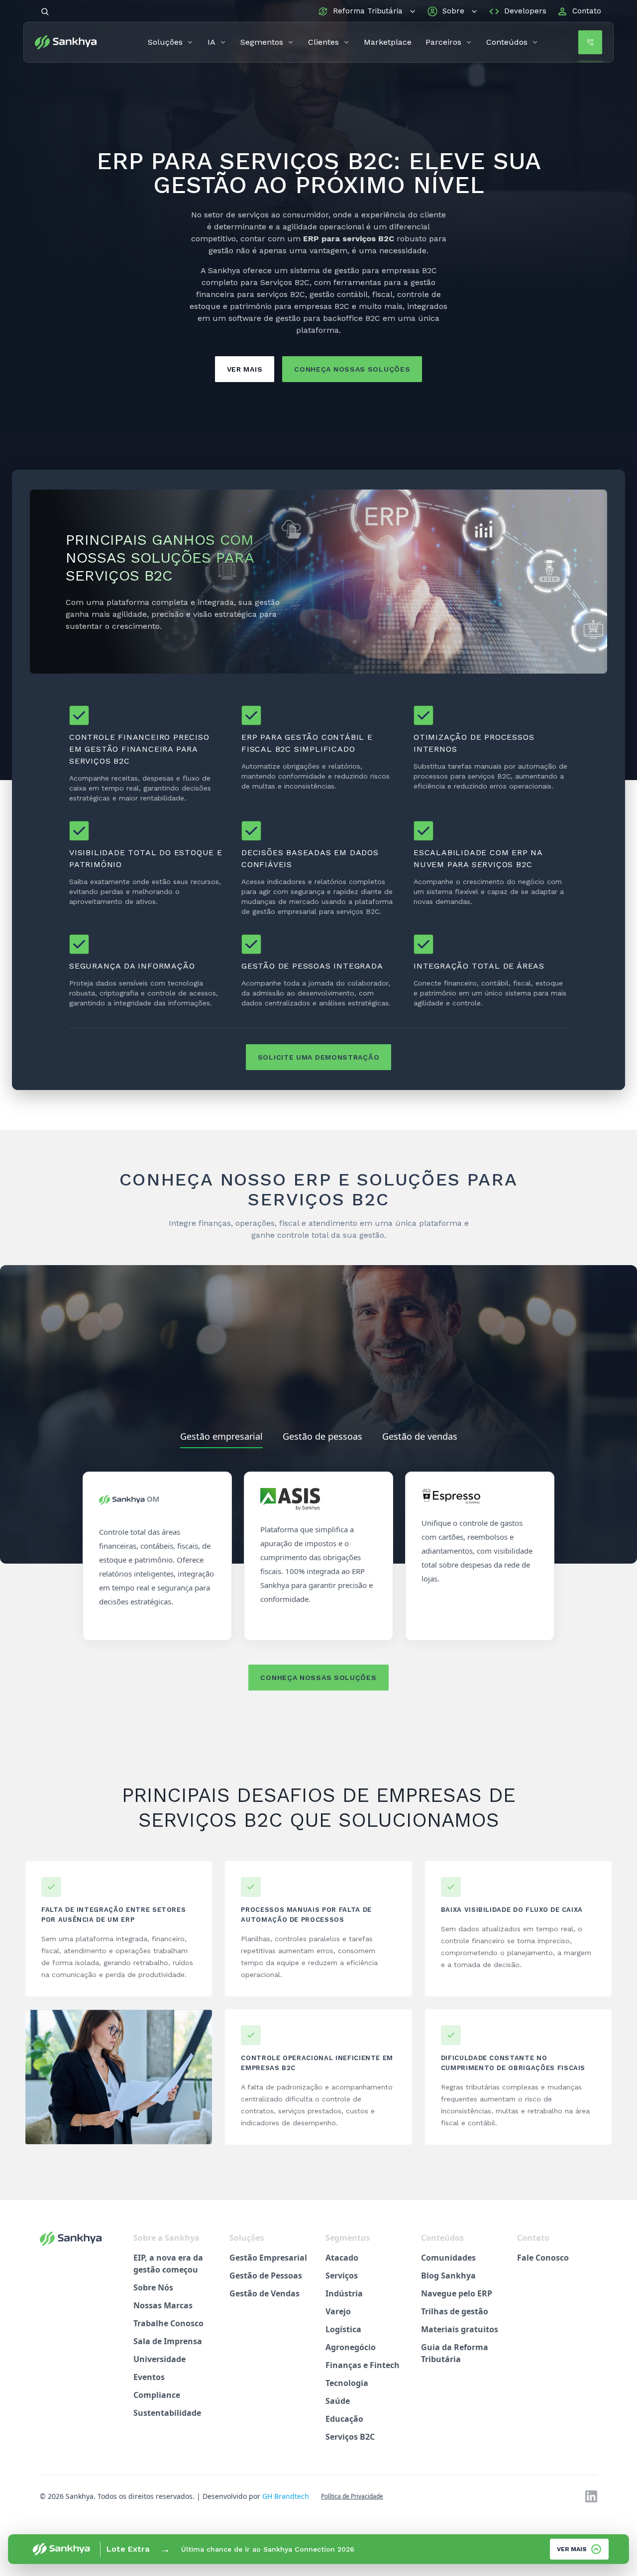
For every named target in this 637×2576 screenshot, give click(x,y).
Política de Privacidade (352, 2496)
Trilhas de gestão (455, 2311)
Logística (343, 2329)
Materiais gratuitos (460, 2329)
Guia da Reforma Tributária (455, 2353)
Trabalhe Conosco (168, 2323)
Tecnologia (347, 2383)
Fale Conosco (543, 2258)
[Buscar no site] (45, 11)
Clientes (323, 42)
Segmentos (262, 42)
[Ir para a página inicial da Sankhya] (71, 42)
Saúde (338, 2401)
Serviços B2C (350, 2437)
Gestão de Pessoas (266, 2276)
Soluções (165, 42)
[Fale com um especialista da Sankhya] (590, 42)
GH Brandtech (286, 2496)
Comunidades (448, 2258)
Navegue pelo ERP (457, 2293)
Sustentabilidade (167, 2413)
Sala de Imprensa (168, 2341)
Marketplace (388, 42)
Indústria (344, 2293)
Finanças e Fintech (363, 2365)
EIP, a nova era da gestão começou (168, 2264)
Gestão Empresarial (268, 2258)
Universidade (159, 2359)
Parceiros (443, 42)
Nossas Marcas (163, 2305)
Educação (344, 2419)
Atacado (342, 2258)
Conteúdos (507, 42)
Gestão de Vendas (265, 2293)
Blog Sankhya (448, 2276)
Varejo (338, 2311)
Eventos (149, 2377)
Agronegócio (351, 2347)
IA (212, 42)
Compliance (157, 2395)
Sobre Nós (153, 2287)
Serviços (342, 2276)
